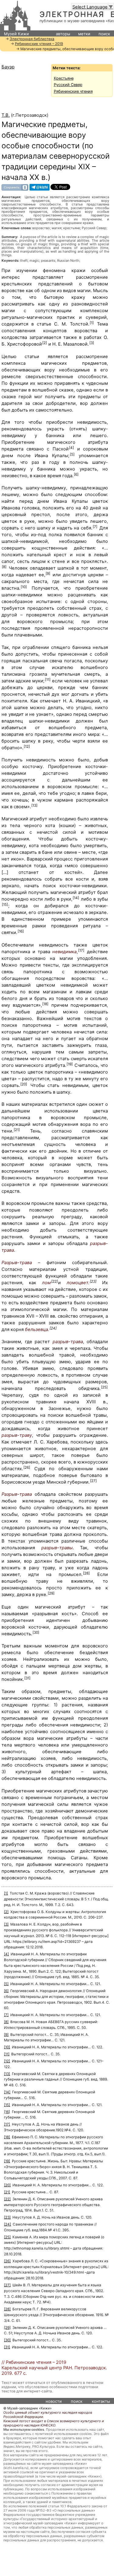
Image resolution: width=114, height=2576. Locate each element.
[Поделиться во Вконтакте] (15, 187)
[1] (92, 323)
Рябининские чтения (73, 91)
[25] (104, 1387)
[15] (5, 905)
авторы (63, 34)
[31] (27, 1678)
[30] (36, 1633)
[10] (24, 587)
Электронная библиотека (32, 39)
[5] (72, 454)
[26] (27, 1467)
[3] (92, 343)
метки (84, 34)
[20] (24, 1084)
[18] (45, 1004)
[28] (86, 1573)
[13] (34, 805)
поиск (104, 34)
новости (54, 2401)
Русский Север (68, 85)
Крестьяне (64, 78)
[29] (51, 1593)
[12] (27, 747)
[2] (45, 343)
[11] (48, 680)
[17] (81, 950)
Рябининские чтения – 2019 (39, 44)
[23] (93, 1281)
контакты (101, 2401)
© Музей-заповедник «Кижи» (28, 2408)
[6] (76, 474)
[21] (17, 1130)
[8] (4, 567)
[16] (21, 931)
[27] (93, 1481)
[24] (53, 1328)
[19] (70, 1064)
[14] (76, 898)
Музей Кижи (16, 34)
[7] (95, 527)
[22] (54, 1281)
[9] (48, 574)
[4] (71, 448)
